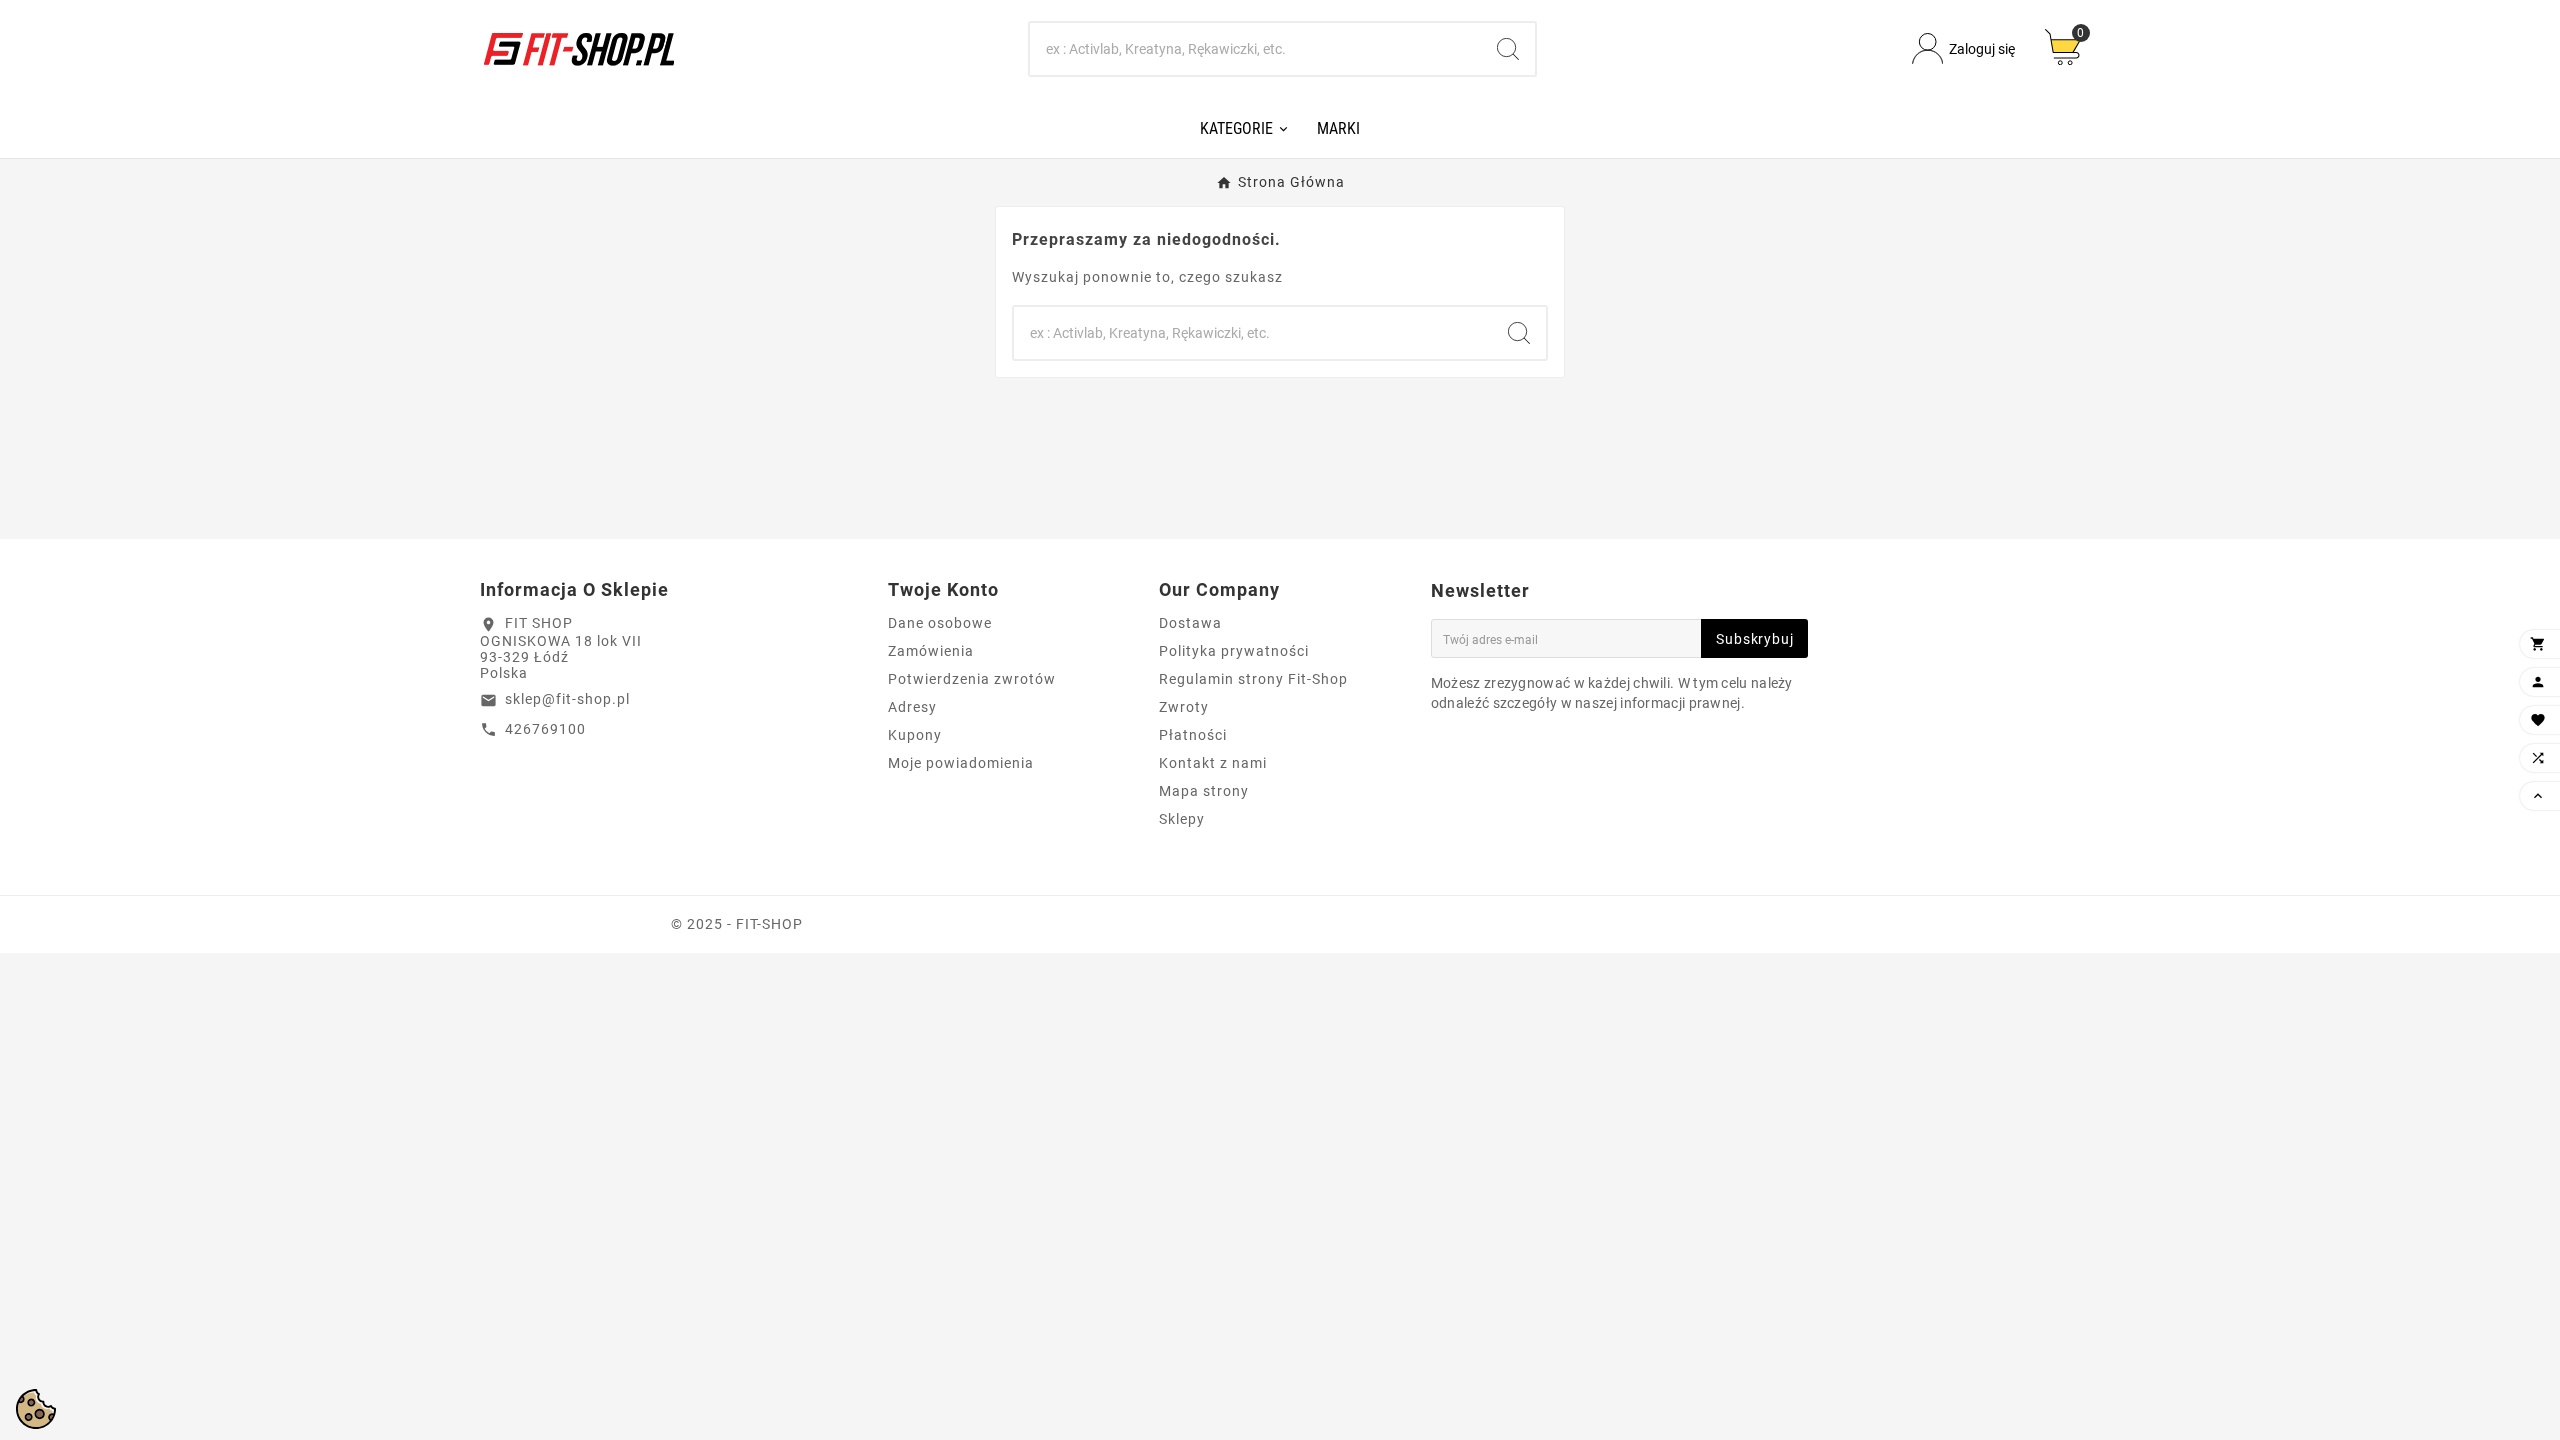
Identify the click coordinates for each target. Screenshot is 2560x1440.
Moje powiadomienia (961, 763)
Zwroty (1184, 707)
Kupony (915, 735)
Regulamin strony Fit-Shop (1253, 679)
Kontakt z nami (1213, 763)
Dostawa (1190, 623)
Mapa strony (1204, 791)
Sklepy (1182, 819)
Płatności (1193, 735)
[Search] (1508, 49)
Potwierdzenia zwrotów (972, 679)
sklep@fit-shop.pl (567, 699)
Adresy (912, 707)
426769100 (545, 729)
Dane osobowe (940, 623)
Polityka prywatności (1234, 651)
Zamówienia (931, 651)
